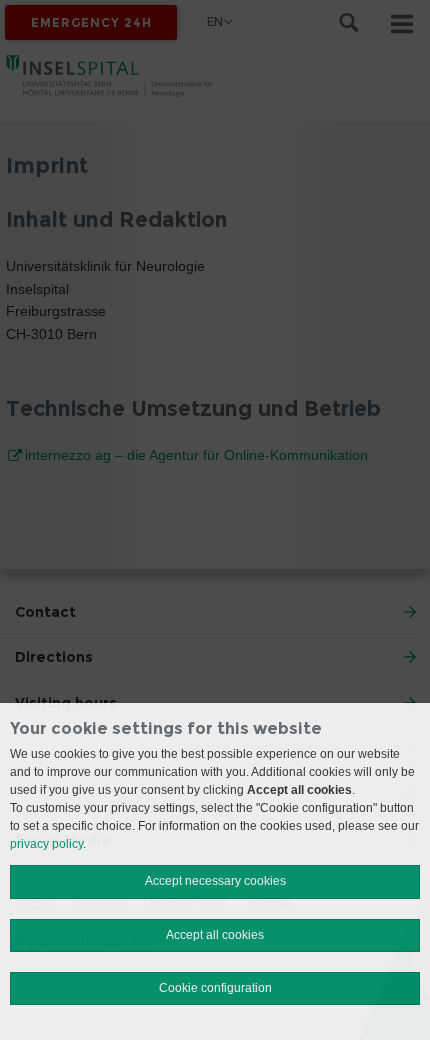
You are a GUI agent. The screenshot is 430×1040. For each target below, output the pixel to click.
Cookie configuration (215, 988)
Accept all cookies (215, 935)
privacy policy (46, 844)
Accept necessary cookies (215, 881)
